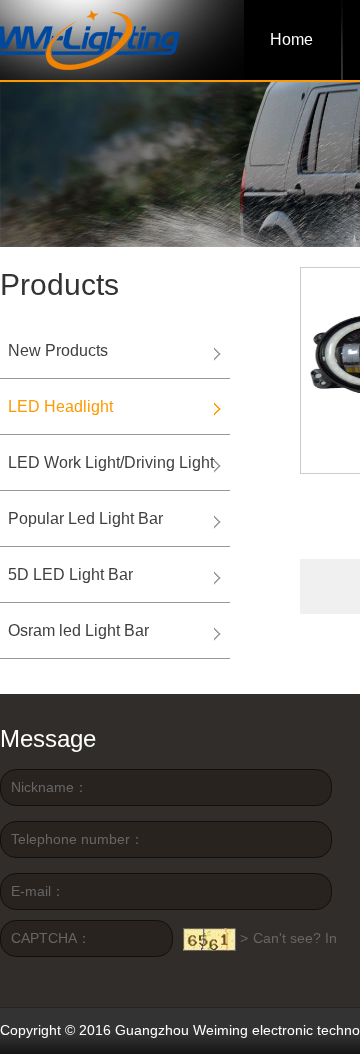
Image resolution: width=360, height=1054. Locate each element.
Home (291, 39)
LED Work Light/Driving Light (111, 462)
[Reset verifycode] (209, 939)
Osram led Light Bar (78, 630)
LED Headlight (60, 406)
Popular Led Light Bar (85, 518)
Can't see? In (295, 938)
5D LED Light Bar (70, 574)
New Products (58, 350)
